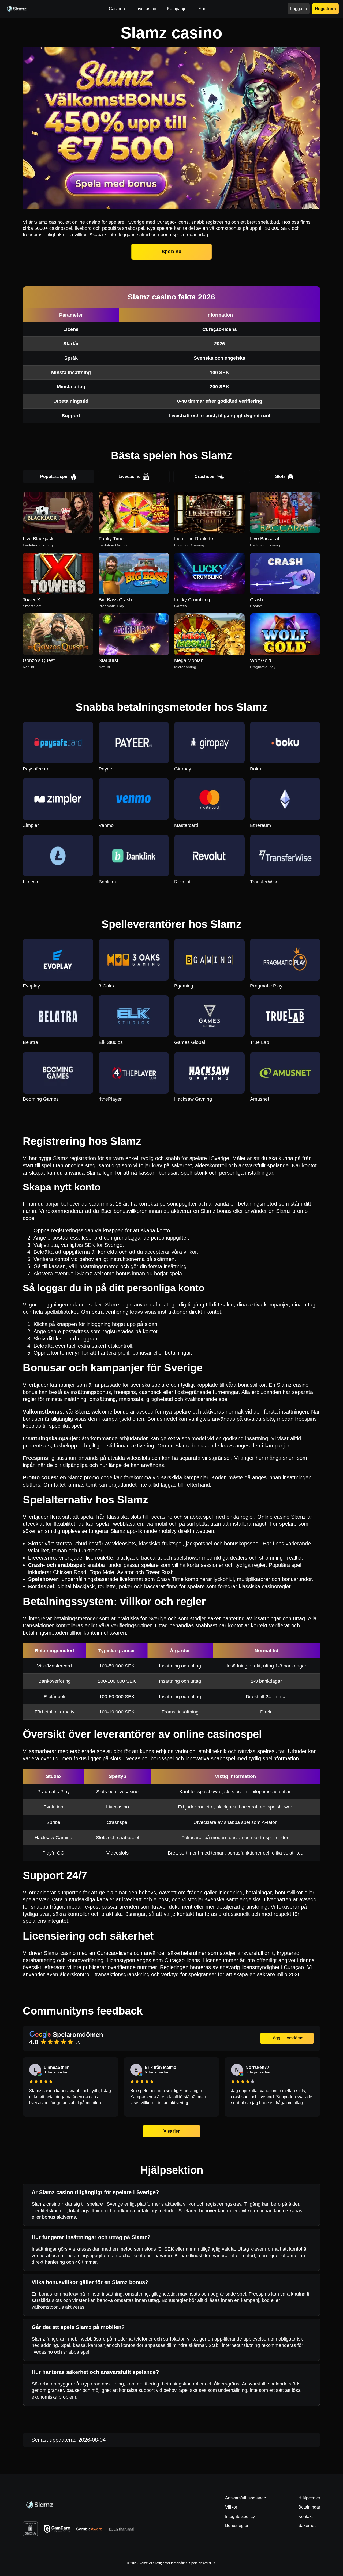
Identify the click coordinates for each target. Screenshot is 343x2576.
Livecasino (130, 476)
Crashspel (205, 476)
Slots (280, 476)
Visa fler (172, 2131)
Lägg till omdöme (287, 2038)
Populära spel (54, 476)
